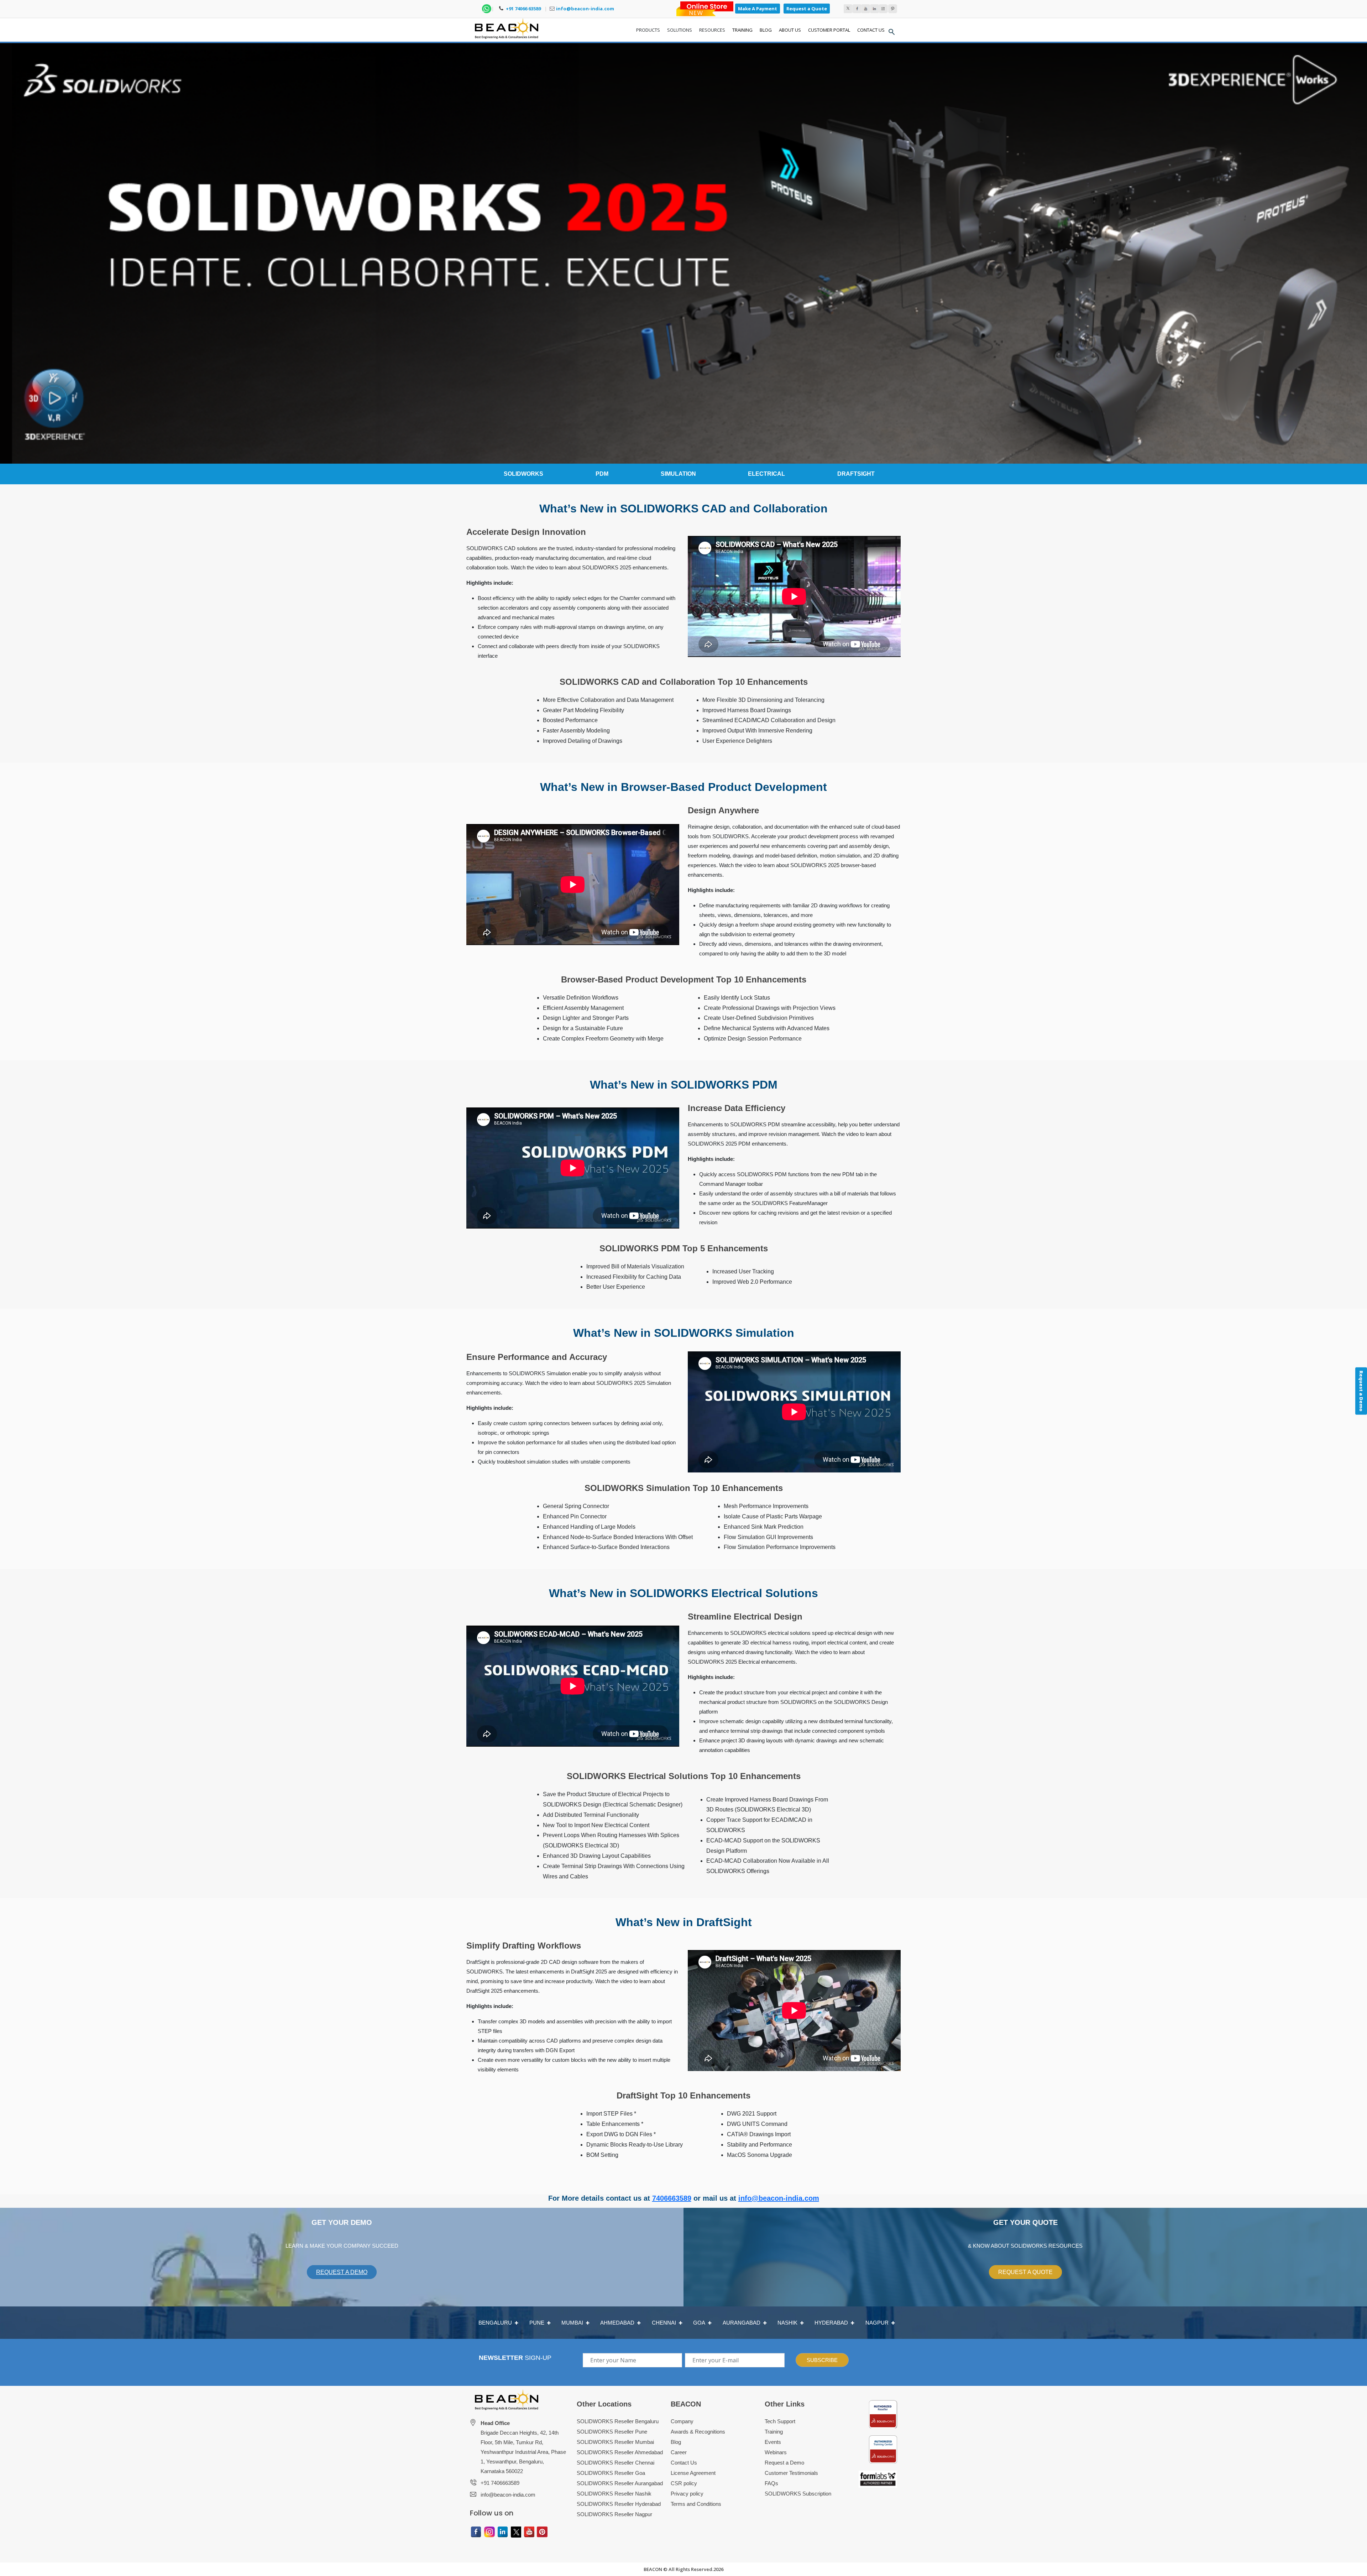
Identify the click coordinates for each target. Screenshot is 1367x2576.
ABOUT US (790, 30)
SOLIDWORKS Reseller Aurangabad (620, 2483)
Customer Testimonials (791, 2473)
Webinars (776, 2452)
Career (679, 2452)
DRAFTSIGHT (856, 474)
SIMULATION (678, 474)
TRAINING (742, 30)
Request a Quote (807, 9)
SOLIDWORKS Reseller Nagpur (614, 2514)
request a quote (1025, 2272)
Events (773, 2442)
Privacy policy (687, 2494)
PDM (602, 474)
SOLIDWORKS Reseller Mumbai (615, 2442)
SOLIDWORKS (523, 474)
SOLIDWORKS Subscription (798, 2494)
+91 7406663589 (500, 2483)
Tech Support (780, 2421)
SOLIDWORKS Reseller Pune (612, 2432)
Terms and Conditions (696, 2504)
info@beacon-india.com (585, 9)
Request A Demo (342, 2272)
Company (682, 2421)
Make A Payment (758, 9)
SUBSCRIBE (822, 2360)
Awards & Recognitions (698, 2432)
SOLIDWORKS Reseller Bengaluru (618, 2421)
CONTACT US (871, 30)
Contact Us (684, 2463)
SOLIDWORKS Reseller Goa (611, 2473)
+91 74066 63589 (523, 9)
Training (774, 2432)
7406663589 (672, 2198)
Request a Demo (784, 2463)
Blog (676, 2442)
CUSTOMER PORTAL (829, 30)
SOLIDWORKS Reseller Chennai (616, 2463)
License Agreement (693, 2473)
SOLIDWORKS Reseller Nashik (614, 2494)
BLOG (766, 30)
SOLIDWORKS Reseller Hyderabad (619, 2504)
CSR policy (684, 2483)
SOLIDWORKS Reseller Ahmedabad (620, 2452)
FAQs (771, 2483)
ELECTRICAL (766, 474)
